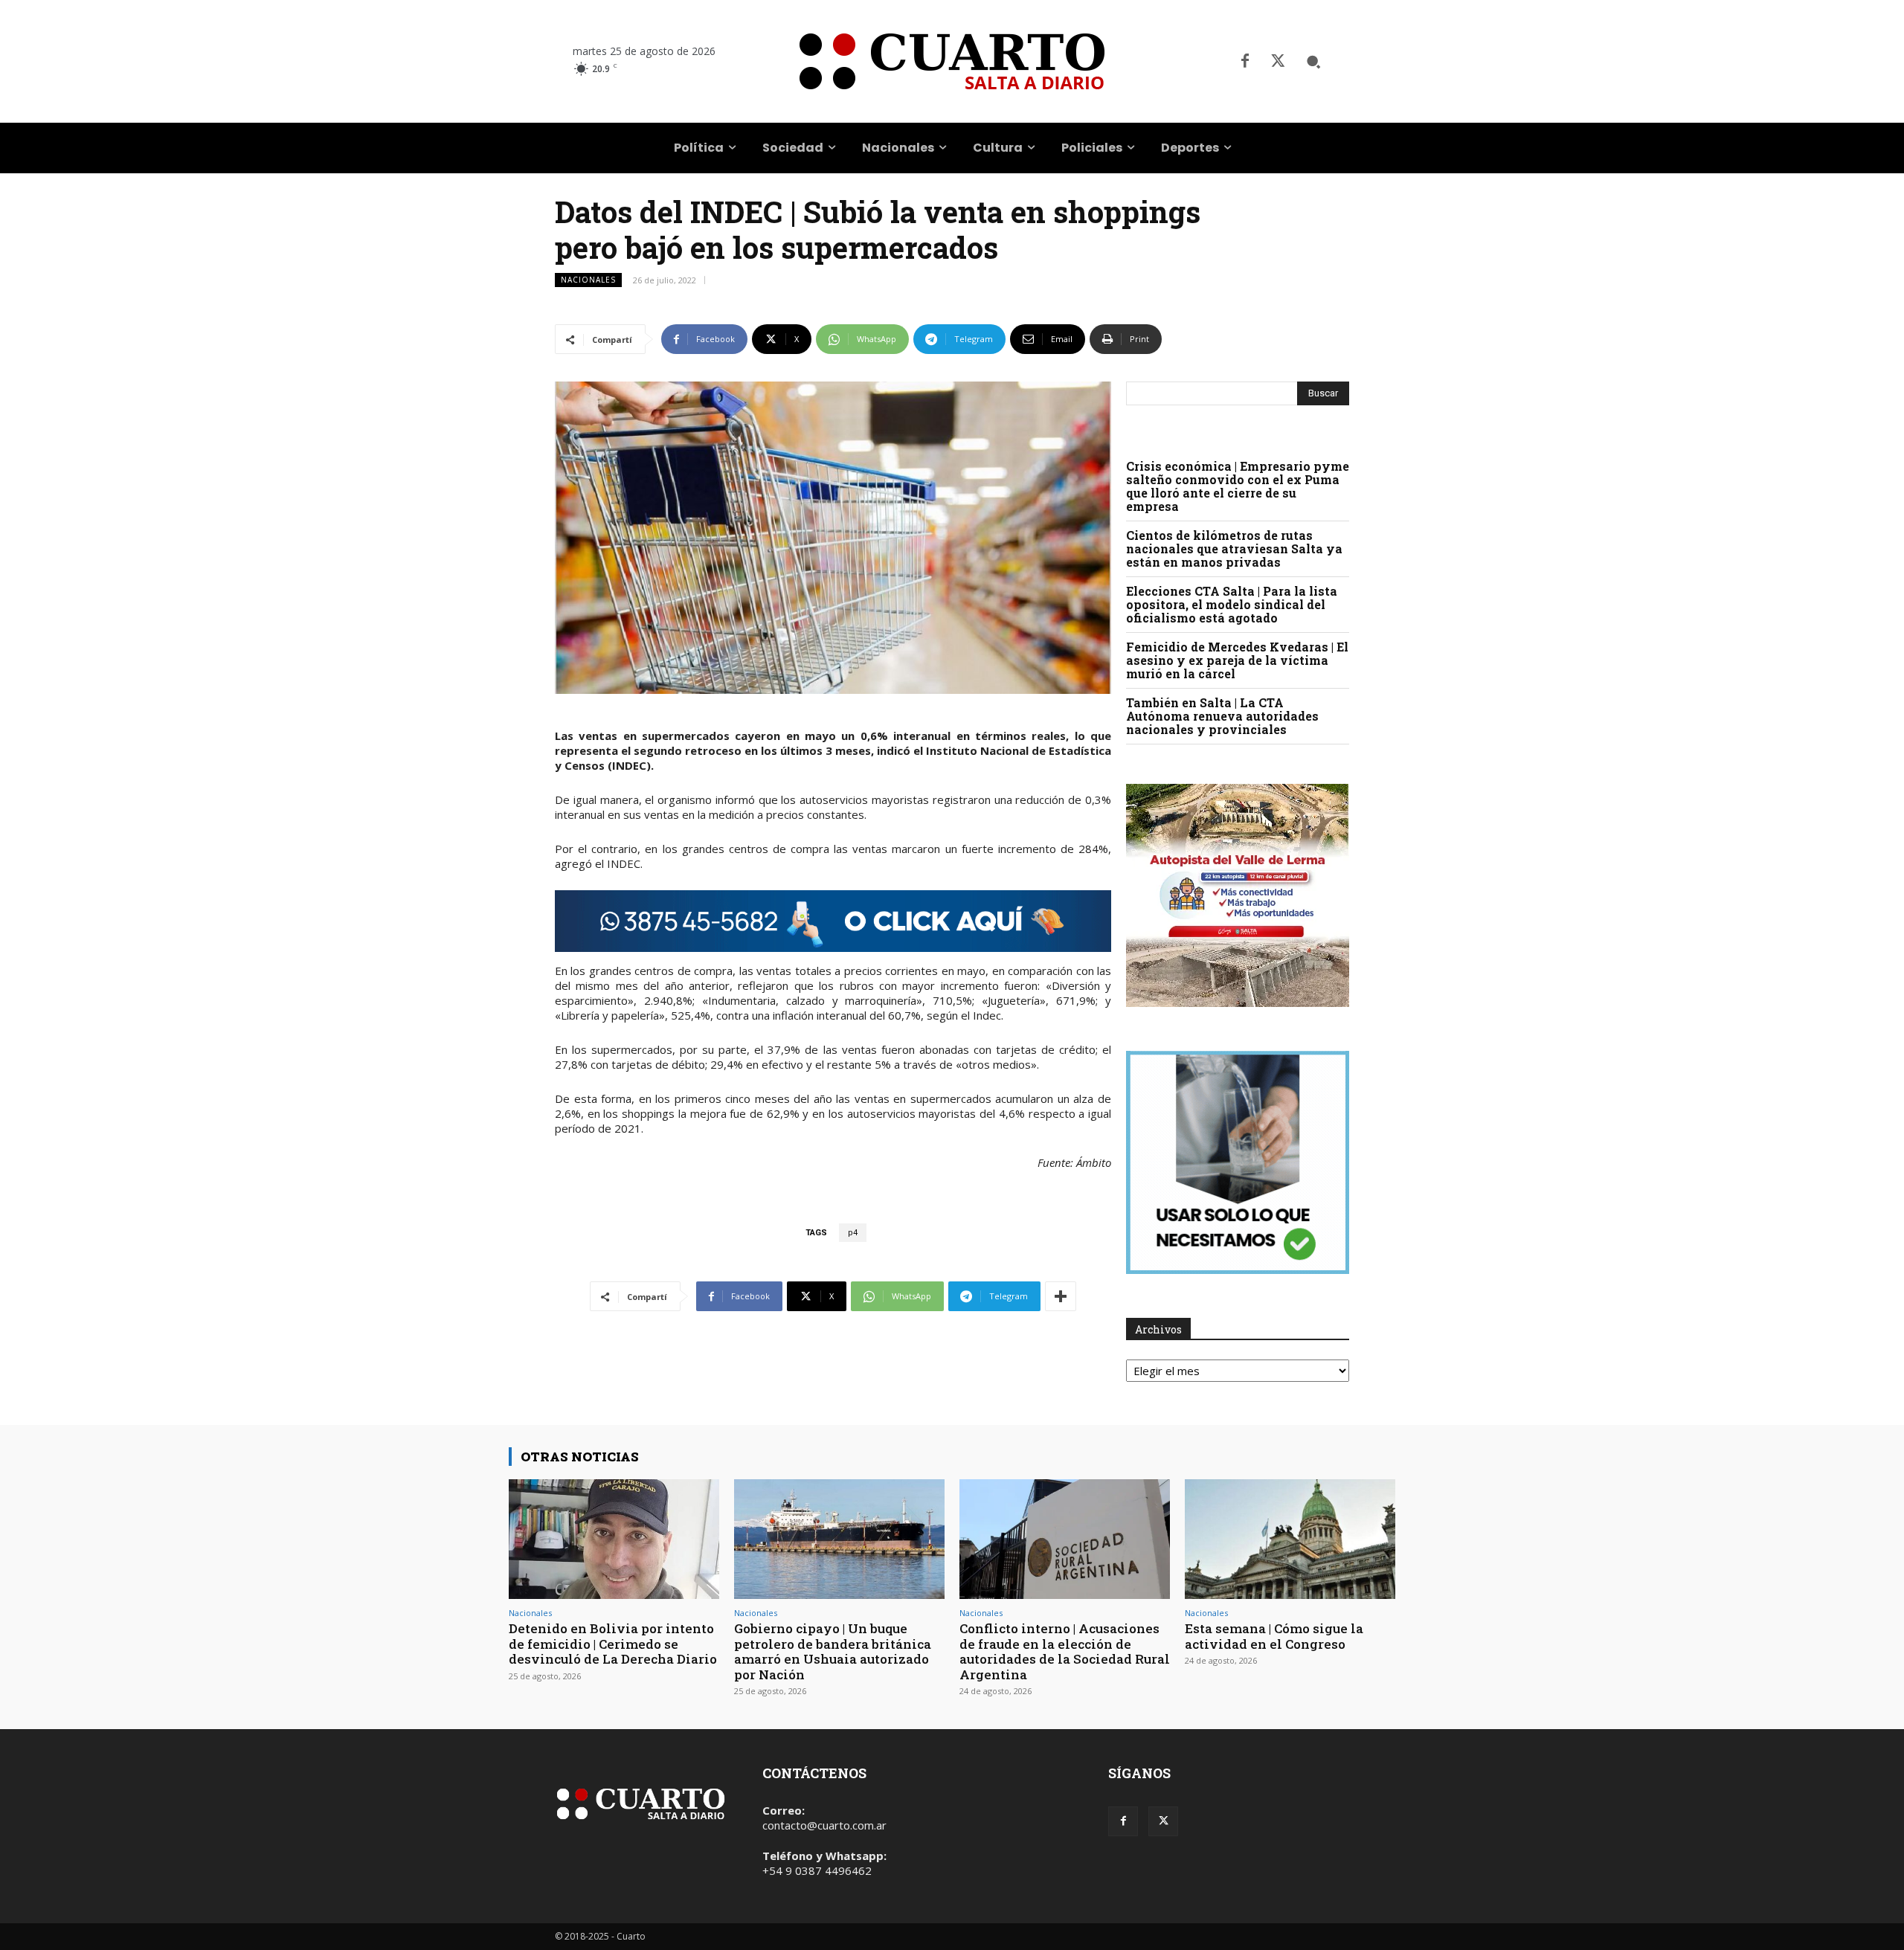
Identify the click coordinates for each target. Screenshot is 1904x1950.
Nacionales (588, 280)
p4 (853, 1233)
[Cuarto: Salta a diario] (952, 61)
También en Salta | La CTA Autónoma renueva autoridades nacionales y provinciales (1222, 716)
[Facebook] (1245, 62)
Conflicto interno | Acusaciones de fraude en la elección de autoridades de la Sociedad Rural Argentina (1065, 1651)
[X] (1278, 62)
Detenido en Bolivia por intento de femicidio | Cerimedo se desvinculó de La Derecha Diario (613, 1644)
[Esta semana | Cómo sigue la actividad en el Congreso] (1290, 1539)
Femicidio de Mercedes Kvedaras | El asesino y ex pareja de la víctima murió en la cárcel (1237, 660)
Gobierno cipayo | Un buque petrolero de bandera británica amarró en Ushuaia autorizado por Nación (833, 1651)
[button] (1313, 62)
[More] (1061, 1296)
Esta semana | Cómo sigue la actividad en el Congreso (1274, 1636)
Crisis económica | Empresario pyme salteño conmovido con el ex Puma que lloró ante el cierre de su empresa (1238, 486)
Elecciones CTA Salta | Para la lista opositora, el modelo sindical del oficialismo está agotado (1232, 604)
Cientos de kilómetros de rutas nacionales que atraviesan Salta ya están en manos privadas (1234, 548)
